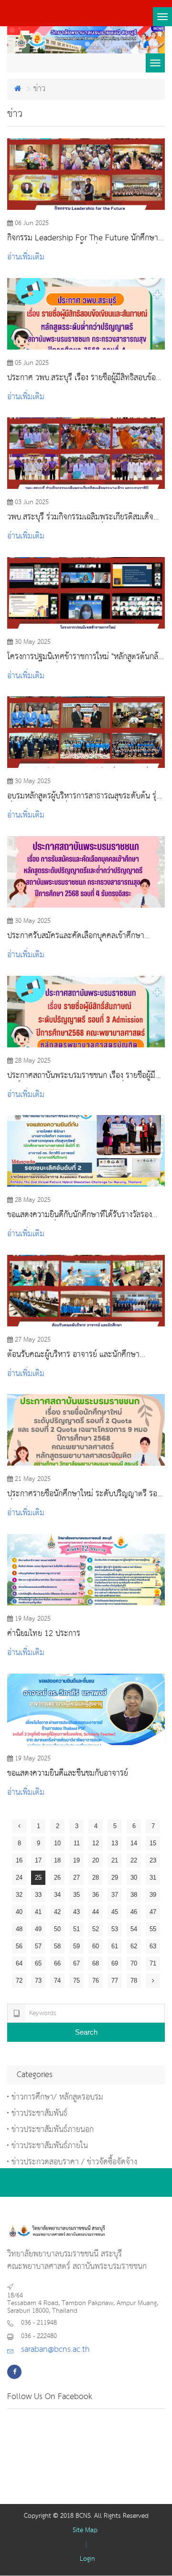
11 (77, 1843)
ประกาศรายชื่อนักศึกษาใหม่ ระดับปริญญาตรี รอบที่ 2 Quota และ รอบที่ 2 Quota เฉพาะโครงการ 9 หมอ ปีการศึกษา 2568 (85, 1494)
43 (76, 1912)
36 (96, 1895)
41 (38, 1912)
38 (134, 1895)
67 (76, 1963)
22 (134, 1860)
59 (76, 1946)
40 (19, 1912)
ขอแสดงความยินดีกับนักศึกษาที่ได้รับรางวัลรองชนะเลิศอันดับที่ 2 (80, 1215)
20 (96, 1860)
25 (38, 1878)
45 (115, 1912)
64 (19, 1963)
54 (134, 1929)
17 (38, 1860)
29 (115, 1878)
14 (134, 1843)
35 (76, 1895)
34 (57, 1895)
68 (96, 1963)
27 (76, 1878)
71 (153, 1963)
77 (115, 1981)
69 (115, 1963)
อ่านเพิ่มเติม (26, 257)
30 (134, 1878)
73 (38, 1981)
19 (76, 1860)
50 (57, 1929)
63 (153, 1946)
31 (153, 1878)
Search (86, 2032)
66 (57, 1963)
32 (19, 1895)
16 (19, 1860)
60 (96, 1946)
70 (134, 1963)
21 (115, 1860)
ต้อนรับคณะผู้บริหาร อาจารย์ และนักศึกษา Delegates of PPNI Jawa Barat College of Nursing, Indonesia (78, 1355)
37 (115, 1895)
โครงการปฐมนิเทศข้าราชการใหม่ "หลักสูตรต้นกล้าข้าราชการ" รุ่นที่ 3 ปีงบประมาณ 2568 (85, 657)
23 (153, 1860)
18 (57, 1860)
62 (134, 1946)
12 (96, 1843)
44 (96, 1912)
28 (96, 1878)
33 (38, 1895)
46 (134, 1912)
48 (19, 1929)
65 (38, 1963)
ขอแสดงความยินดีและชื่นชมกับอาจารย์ (68, 1774)
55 (153, 1929)
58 (57, 1946)
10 (57, 1843)
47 (153, 1912)
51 (76, 1929)
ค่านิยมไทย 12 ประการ (44, 1634)
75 (76, 1981)
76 (96, 1981)
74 (57, 1981)
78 (134, 1981)
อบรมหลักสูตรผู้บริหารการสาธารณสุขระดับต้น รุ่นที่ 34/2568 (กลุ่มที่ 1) (84, 797)
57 (38, 1946)
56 (19, 1946)
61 (115, 1946)
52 (96, 1929)
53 (115, 1929)
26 (57, 1878)
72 (19, 1981)
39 (153, 1895)
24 (19, 1878)
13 (115, 1843)
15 (153, 1843)
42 (57, 1912)
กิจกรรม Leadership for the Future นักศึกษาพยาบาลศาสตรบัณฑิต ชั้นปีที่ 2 (83, 238)
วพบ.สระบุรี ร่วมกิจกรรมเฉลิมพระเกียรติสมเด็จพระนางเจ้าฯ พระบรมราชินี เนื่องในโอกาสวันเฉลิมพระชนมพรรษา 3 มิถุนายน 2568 (85, 517)
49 (38, 1929)
